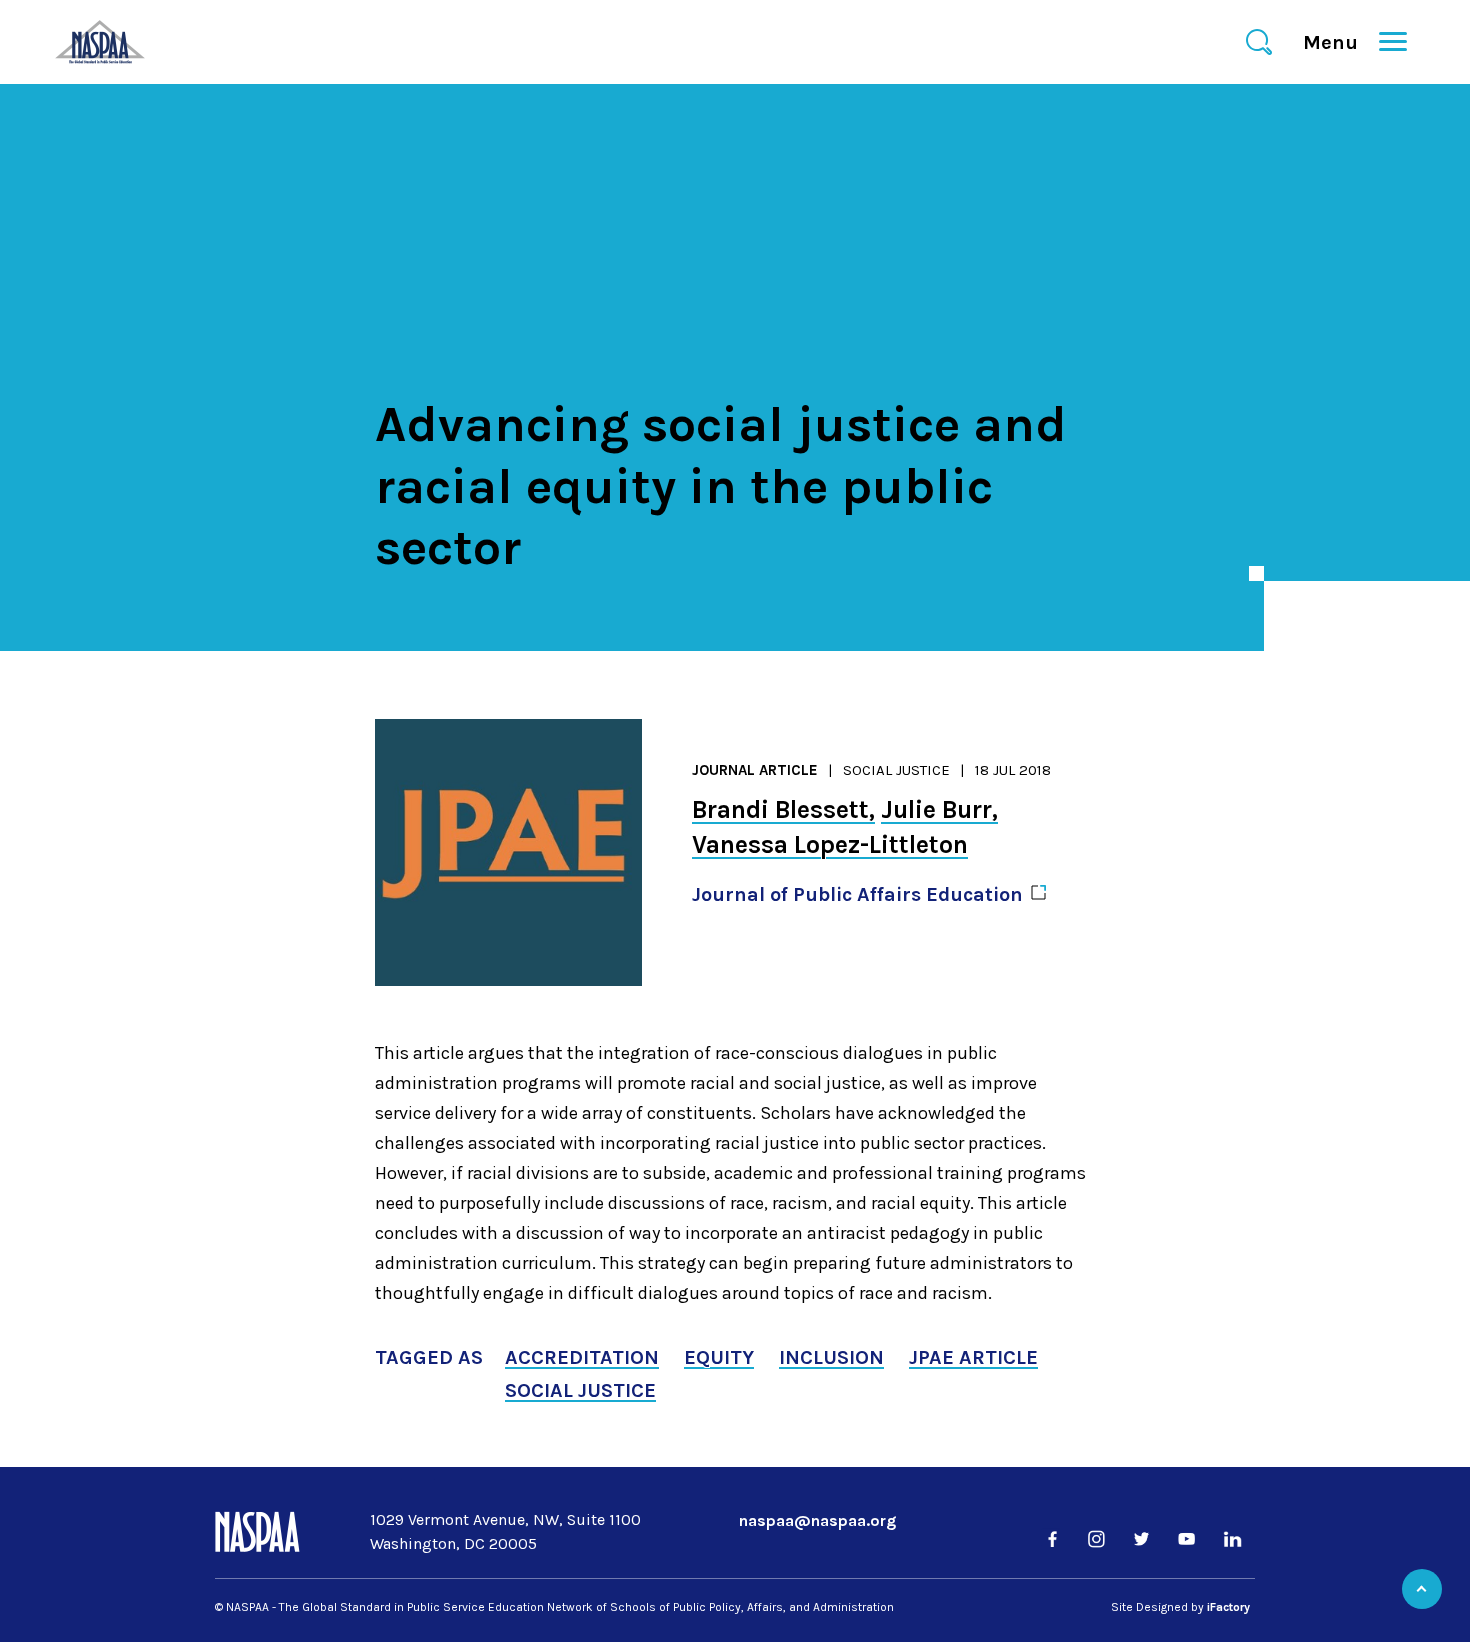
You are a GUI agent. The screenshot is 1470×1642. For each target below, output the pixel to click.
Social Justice (896, 770)
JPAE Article (973, 1357)
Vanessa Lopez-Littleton (830, 844)
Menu (1339, 42)
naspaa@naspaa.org (817, 1520)
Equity (719, 1357)
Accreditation (582, 1357)
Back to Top (1422, 1589)
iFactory (1228, 1607)
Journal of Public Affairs (857, 894)
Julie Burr (936, 809)
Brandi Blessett (780, 809)
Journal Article (755, 770)
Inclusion (831, 1357)
